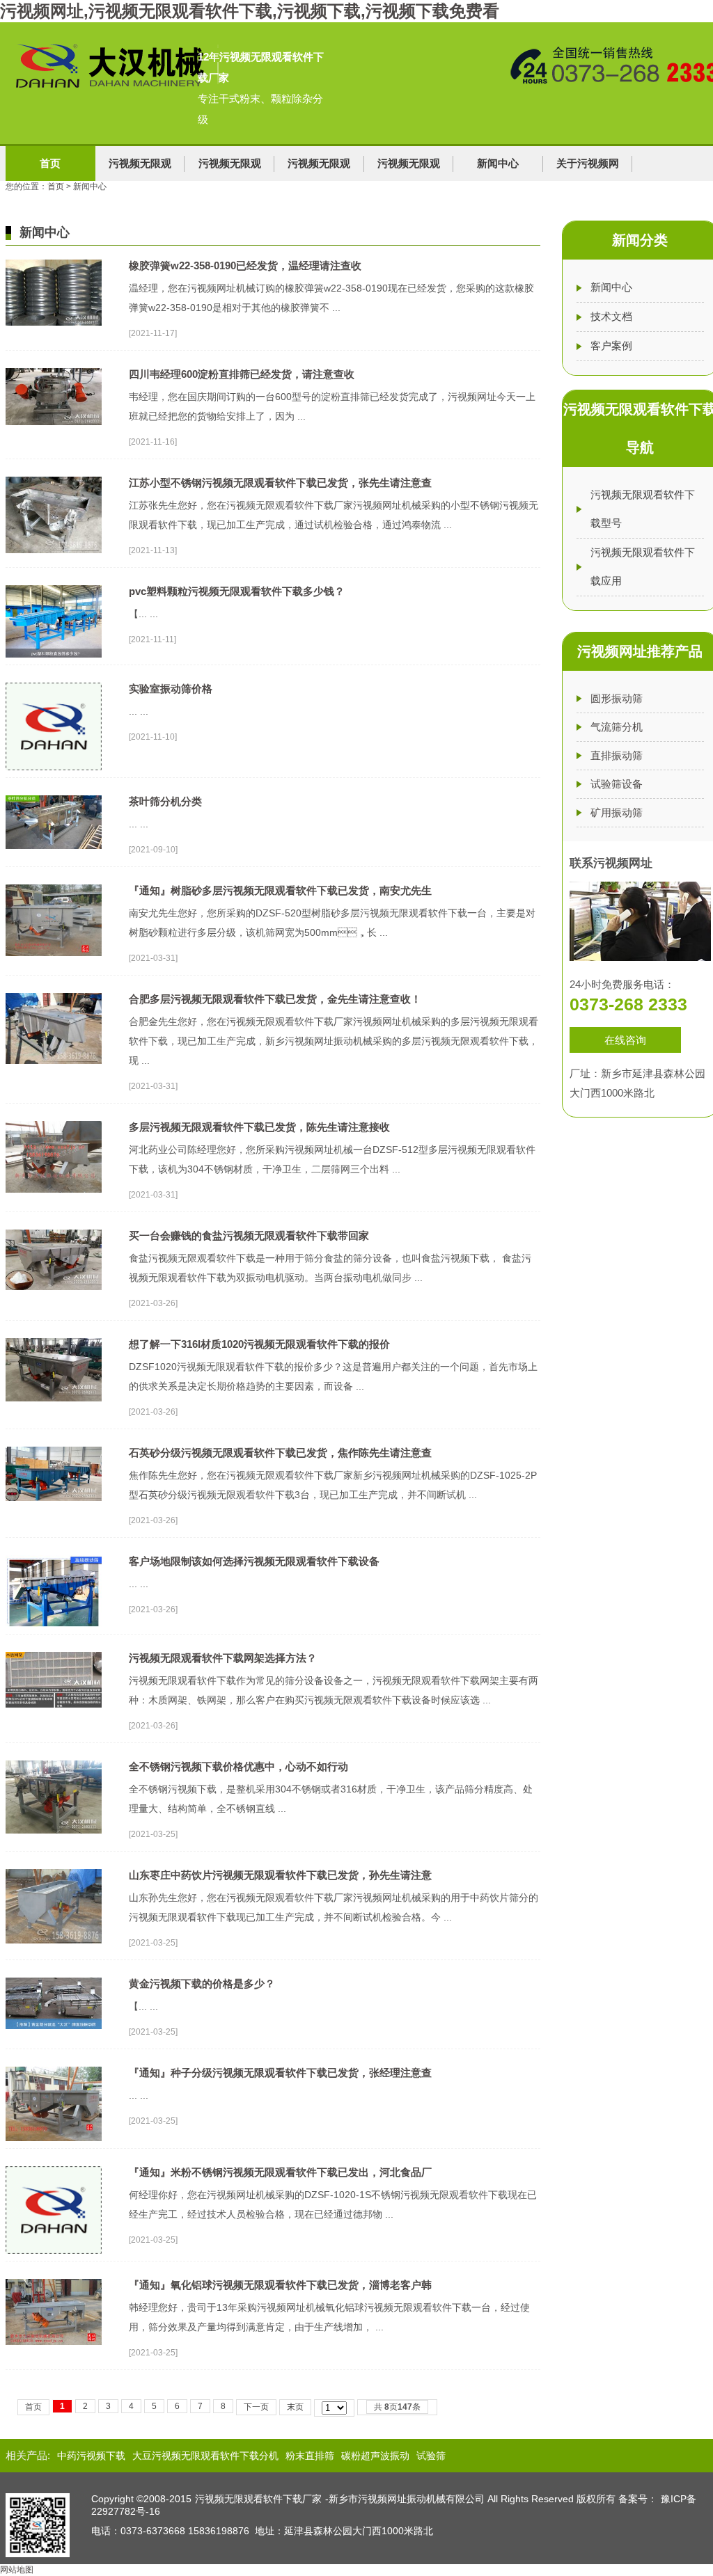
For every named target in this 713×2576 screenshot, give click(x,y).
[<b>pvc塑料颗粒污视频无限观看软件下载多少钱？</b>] (54, 590)
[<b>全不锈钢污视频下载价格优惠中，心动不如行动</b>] (54, 1765)
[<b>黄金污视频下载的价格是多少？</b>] (54, 1982)
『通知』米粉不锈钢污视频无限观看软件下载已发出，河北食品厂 (280, 2172)
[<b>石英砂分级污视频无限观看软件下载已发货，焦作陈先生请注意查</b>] (54, 1452)
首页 (50, 163)
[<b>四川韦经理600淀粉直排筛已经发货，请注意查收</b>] (54, 373)
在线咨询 (625, 1040)
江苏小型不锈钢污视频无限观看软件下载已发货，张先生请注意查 (280, 483)
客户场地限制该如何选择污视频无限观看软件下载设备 (254, 1561)
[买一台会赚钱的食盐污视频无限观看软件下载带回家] (54, 1234)
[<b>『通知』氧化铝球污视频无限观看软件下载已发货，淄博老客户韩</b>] (54, 2284)
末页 (295, 2407)
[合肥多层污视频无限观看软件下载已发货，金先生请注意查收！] (54, 998)
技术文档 (611, 316)
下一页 (256, 2407)
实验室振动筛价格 (171, 689)
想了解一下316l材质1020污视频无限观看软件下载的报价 (259, 1344)
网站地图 (17, 2570)
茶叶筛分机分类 (165, 801)
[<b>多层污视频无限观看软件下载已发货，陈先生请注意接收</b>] (54, 1126)
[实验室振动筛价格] (54, 687)
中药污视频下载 (91, 2456)
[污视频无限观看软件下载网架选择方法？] (54, 1657)
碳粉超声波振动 (375, 2456)
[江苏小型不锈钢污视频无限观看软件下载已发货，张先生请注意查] (54, 482)
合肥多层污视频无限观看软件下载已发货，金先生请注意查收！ (275, 999)
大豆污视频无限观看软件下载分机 (205, 2456)
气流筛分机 (617, 727)
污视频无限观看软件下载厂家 (258, 2499)
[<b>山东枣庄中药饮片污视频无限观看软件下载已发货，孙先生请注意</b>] (54, 1874)
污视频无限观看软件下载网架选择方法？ (223, 1658)
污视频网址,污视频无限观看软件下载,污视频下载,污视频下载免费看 (250, 11)
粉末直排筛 (310, 2456)
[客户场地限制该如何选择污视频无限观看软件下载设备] (54, 1560)
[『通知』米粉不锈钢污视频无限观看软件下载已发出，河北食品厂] (54, 2171)
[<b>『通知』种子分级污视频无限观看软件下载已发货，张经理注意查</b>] (54, 2072)
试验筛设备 (617, 784)
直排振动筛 (617, 755)
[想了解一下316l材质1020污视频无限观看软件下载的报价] (54, 1343)
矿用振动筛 (617, 812)
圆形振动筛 (617, 698)
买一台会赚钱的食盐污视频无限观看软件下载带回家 (249, 1235)
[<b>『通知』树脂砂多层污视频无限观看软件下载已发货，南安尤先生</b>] (54, 889)
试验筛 (431, 2456)
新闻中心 (498, 163)
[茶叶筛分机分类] (54, 800)
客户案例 (611, 345)
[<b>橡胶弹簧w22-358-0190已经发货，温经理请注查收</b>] (54, 264)
